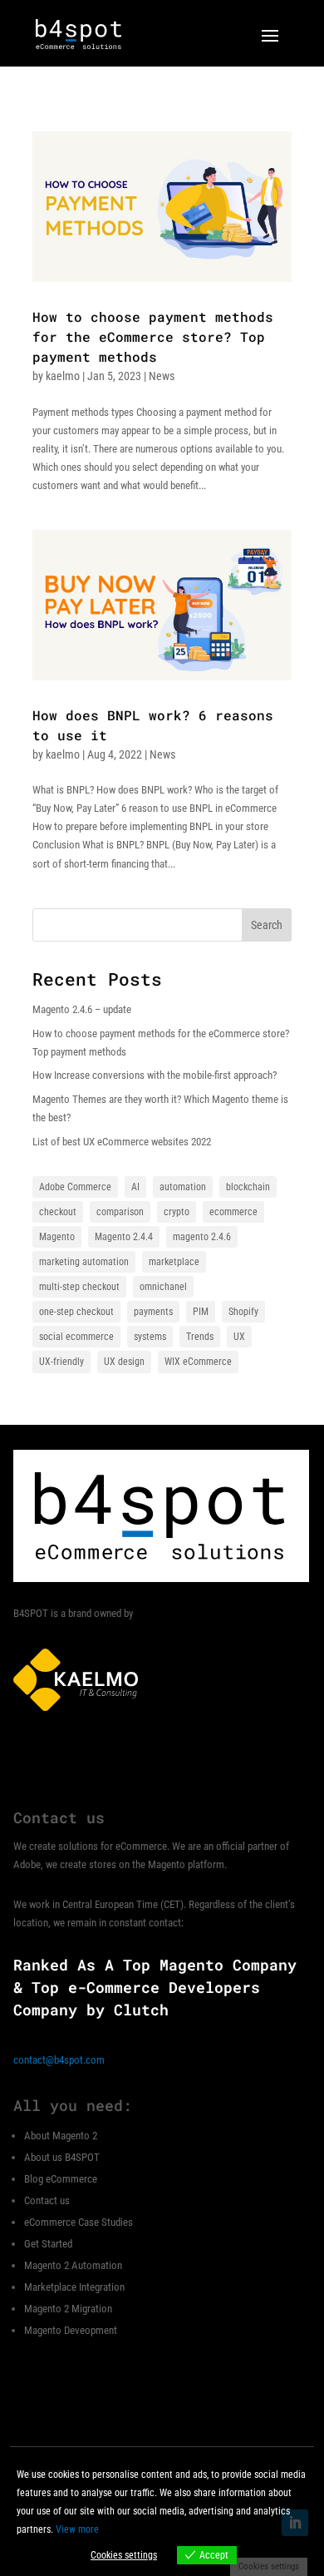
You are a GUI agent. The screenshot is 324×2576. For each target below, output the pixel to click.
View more (77, 2529)
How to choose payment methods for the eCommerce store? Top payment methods (153, 336)
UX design (124, 1362)
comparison (120, 1212)
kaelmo (63, 376)
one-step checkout (76, 1312)
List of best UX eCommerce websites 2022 (122, 1142)
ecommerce (233, 1212)
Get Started (48, 2244)
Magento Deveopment (71, 2330)
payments (153, 1312)
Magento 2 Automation (73, 2265)
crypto (177, 1212)
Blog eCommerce (61, 2179)
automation (183, 1187)
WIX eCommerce (198, 1362)
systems (150, 1337)
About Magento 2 (61, 2136)
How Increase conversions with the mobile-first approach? (155, 1075)
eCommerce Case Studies (79, 2222)
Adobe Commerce (75, 1187)
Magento (57, 1237)
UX (239, 1337)
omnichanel (163, 1287)
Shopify (243, 1312)
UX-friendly (61, 1362)
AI (135, 1187)
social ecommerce (76, 1337)
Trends (200, 1337)
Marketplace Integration (74, 2287)
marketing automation (84, 1262)
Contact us (47, 2200)
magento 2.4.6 (202, 1237)
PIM (201, 1312)
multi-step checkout (79, 1287)
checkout (58, 1212)
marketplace (174, 1262)
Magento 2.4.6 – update (82, 1009)
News (162, 376)
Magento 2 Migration (68, 2309)
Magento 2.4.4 (124, 1237)
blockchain (248, 1187)
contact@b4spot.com (59, 2060)
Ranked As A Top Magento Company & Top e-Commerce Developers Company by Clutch (155, 1987)
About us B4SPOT (62, 2157)
